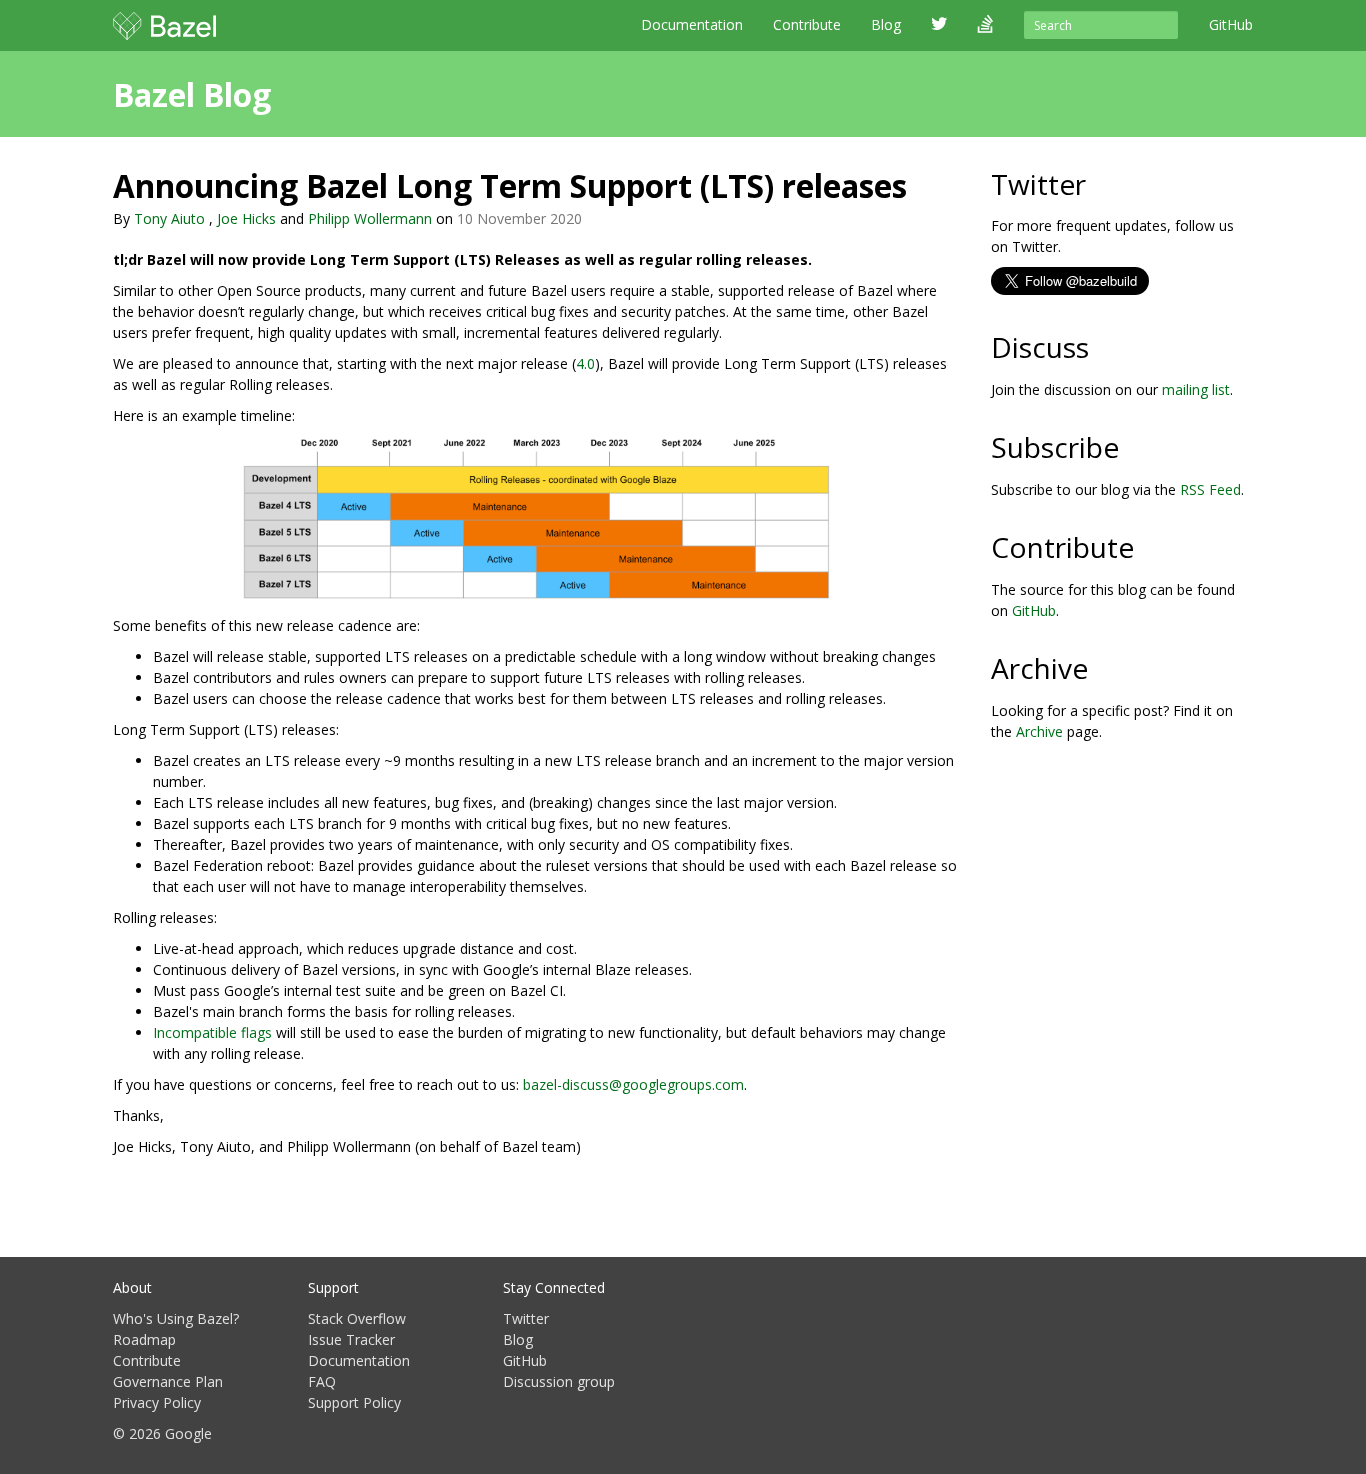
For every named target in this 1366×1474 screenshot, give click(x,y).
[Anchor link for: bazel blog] (287, 93)
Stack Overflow (357, 1318)
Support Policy (354, 1402)
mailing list (1196, 389)
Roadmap (144, 1339)
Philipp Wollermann (370, 218)
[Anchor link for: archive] (1102, 667)
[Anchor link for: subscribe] (1133, 446)
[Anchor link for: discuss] (1103, 346)
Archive (1039, 731)
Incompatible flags (212, 1032)
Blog (518, 1339)
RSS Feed (1210, 489)
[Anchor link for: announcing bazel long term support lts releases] (923, 184)
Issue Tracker (351, 1339)
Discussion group (559, 1381)
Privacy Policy (157, 1402)
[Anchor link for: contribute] (1148, 546)
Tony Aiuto (169, 218)
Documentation (692, 24)
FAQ (322, 1381)
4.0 (585, 363)
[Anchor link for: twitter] (1100, 183)
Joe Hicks (246, 218)
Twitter (526, 1318)
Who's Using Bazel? (176, 1318)
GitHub (1034, 610)
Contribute (807, 24)
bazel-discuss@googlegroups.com (633, 1084)
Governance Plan (168, 1381)
